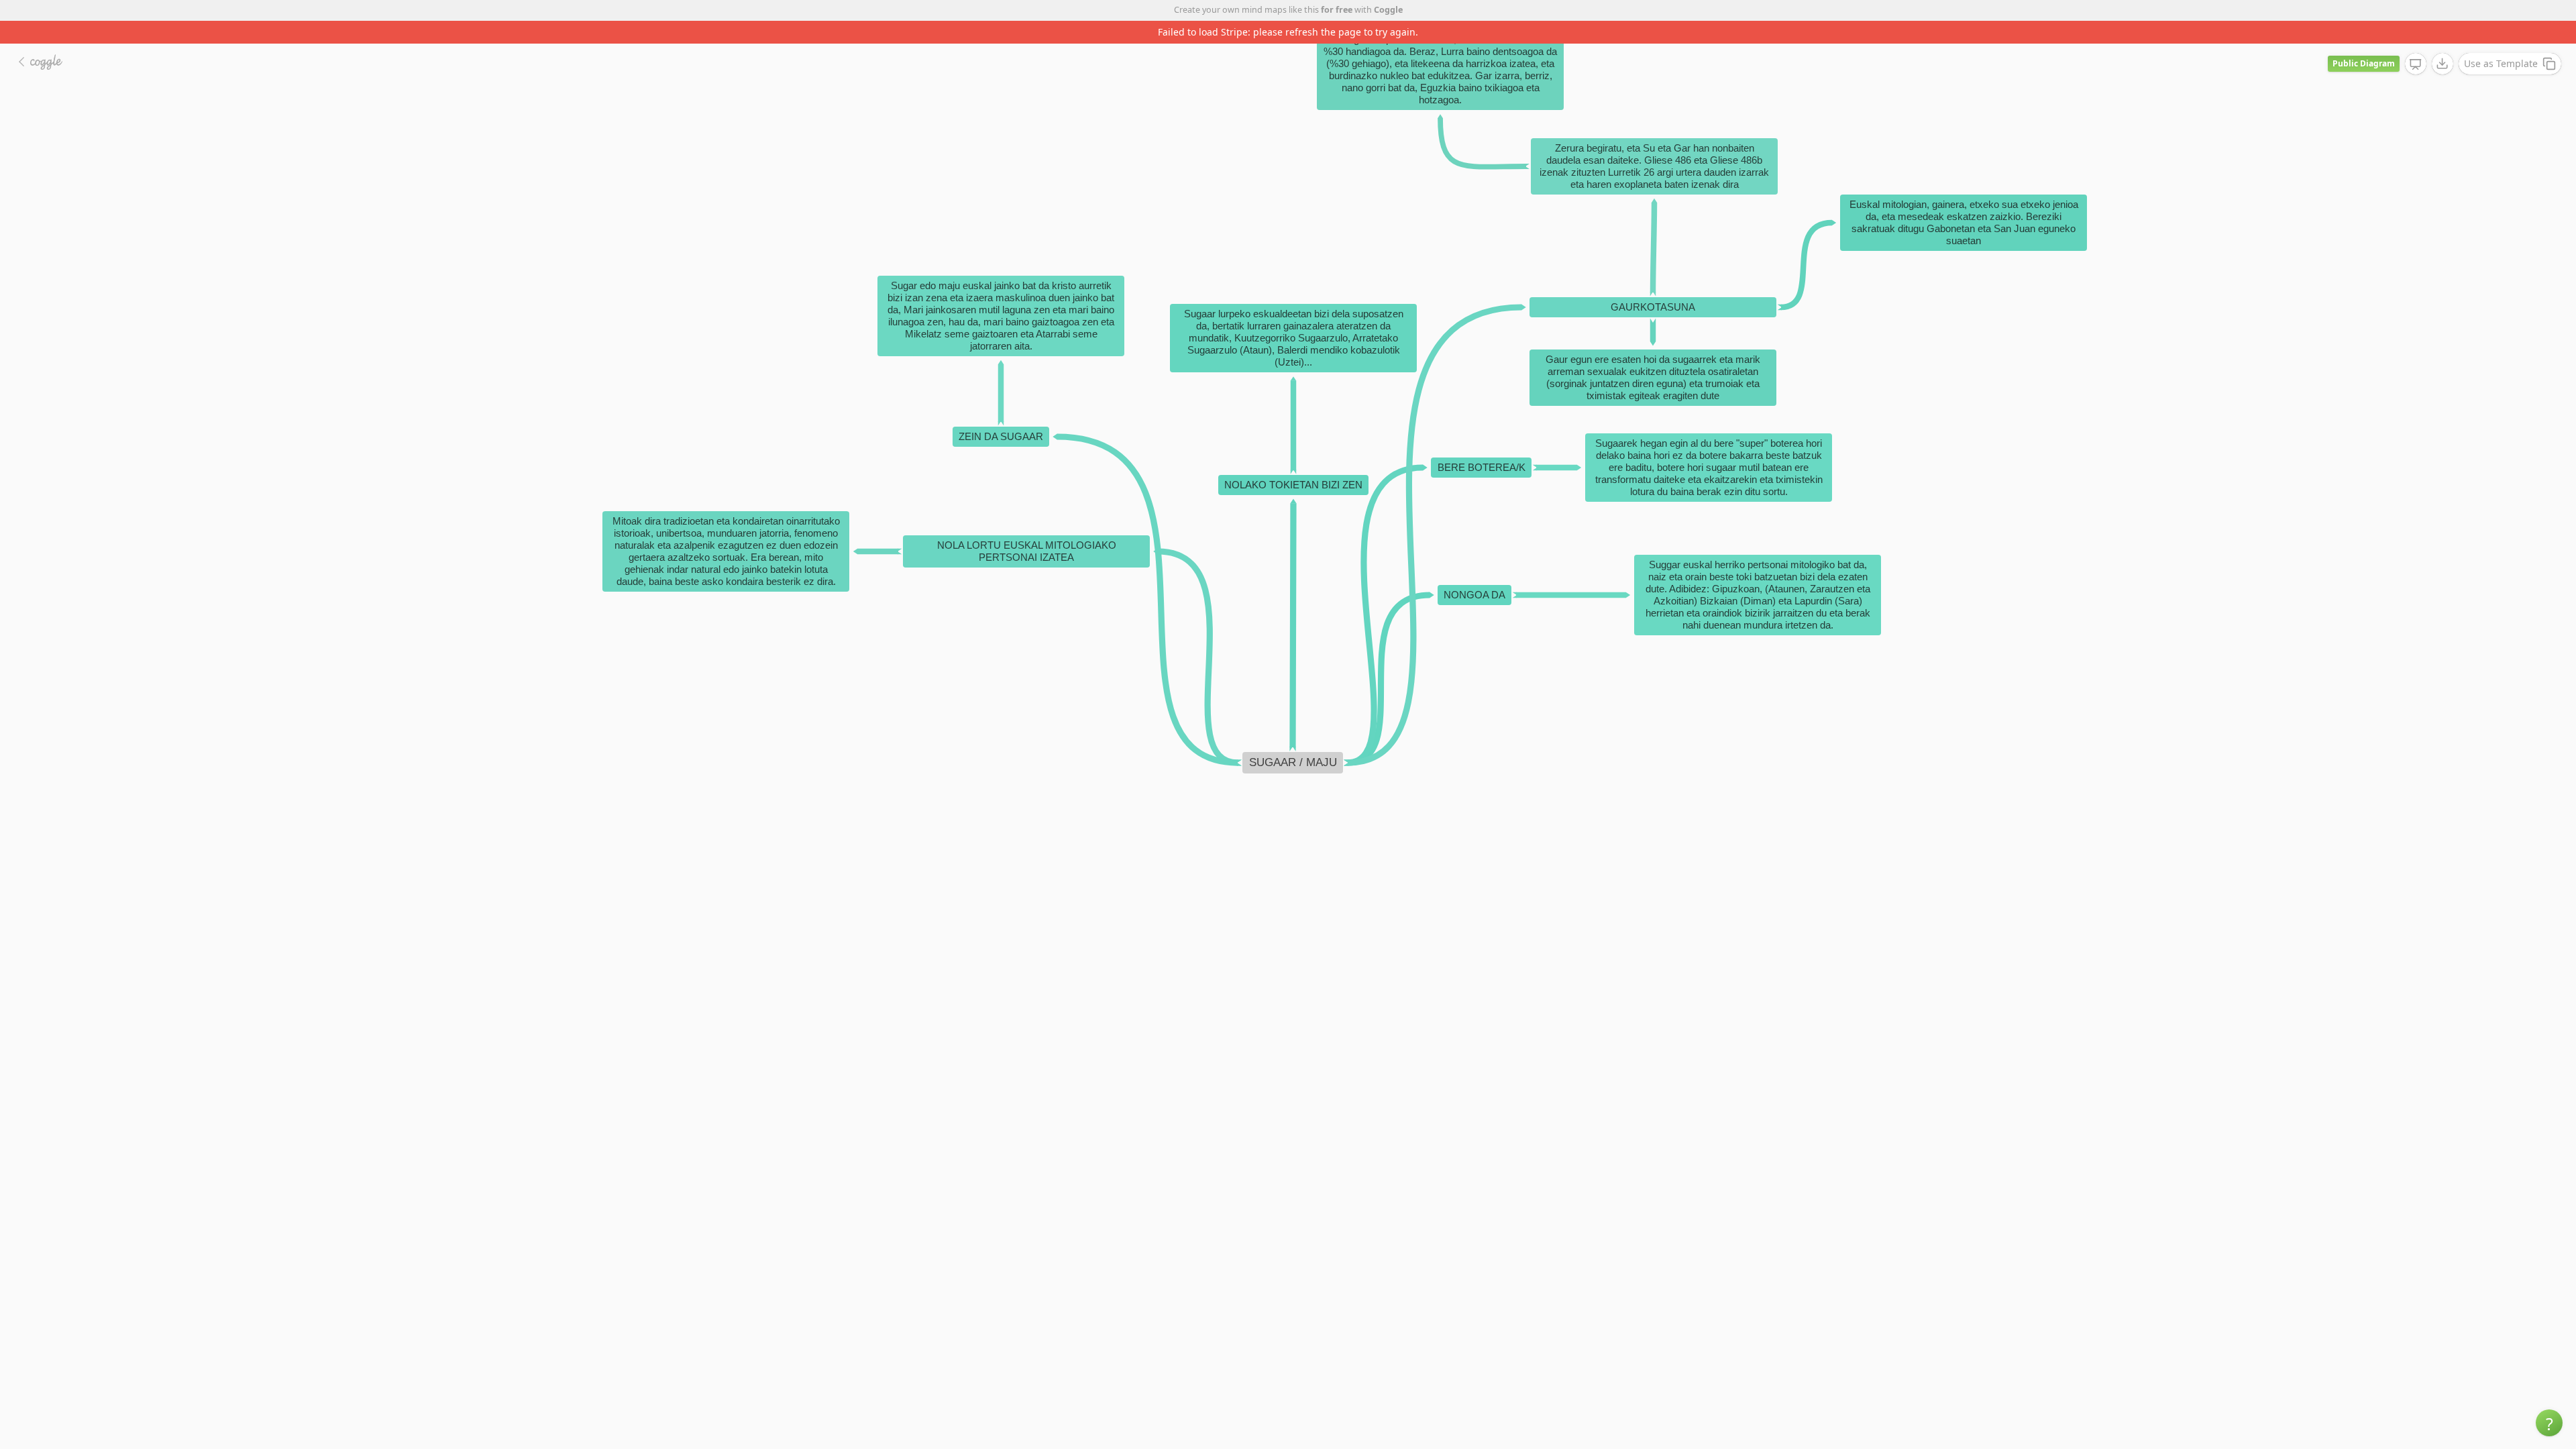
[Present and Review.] (2416, 42)
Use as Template (2501, 41)
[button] (2549, 1423)
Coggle (1388, 10)
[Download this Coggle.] (2443, 41)
